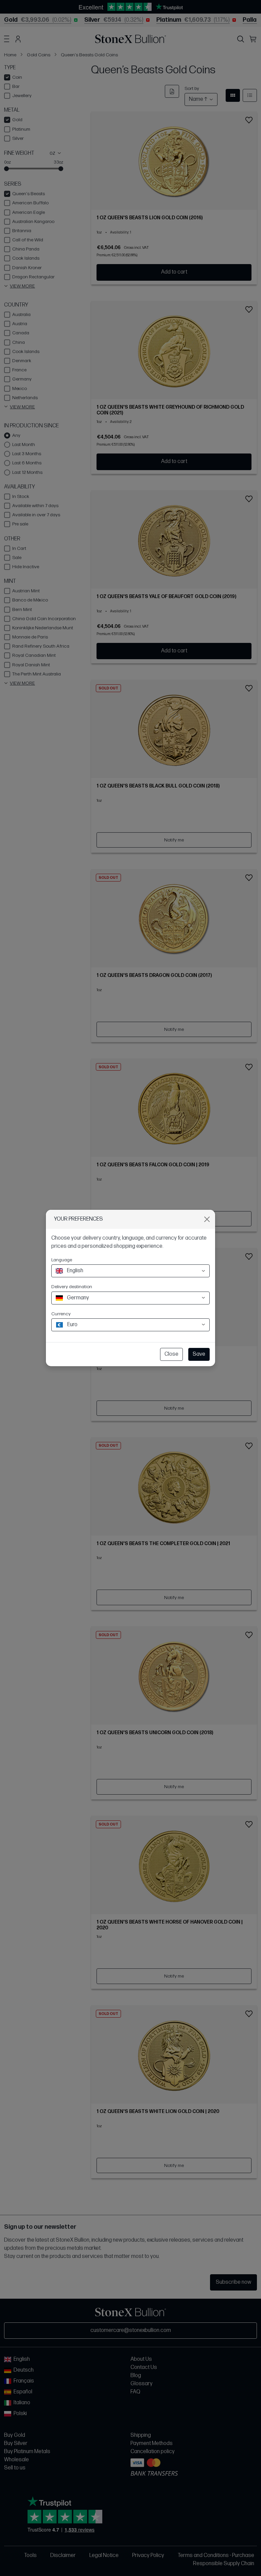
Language (62, 1260)
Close (171, 1354)
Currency (61, 1314)
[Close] (207, 1219)
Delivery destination (72, 1287)
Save (199, 1354)
